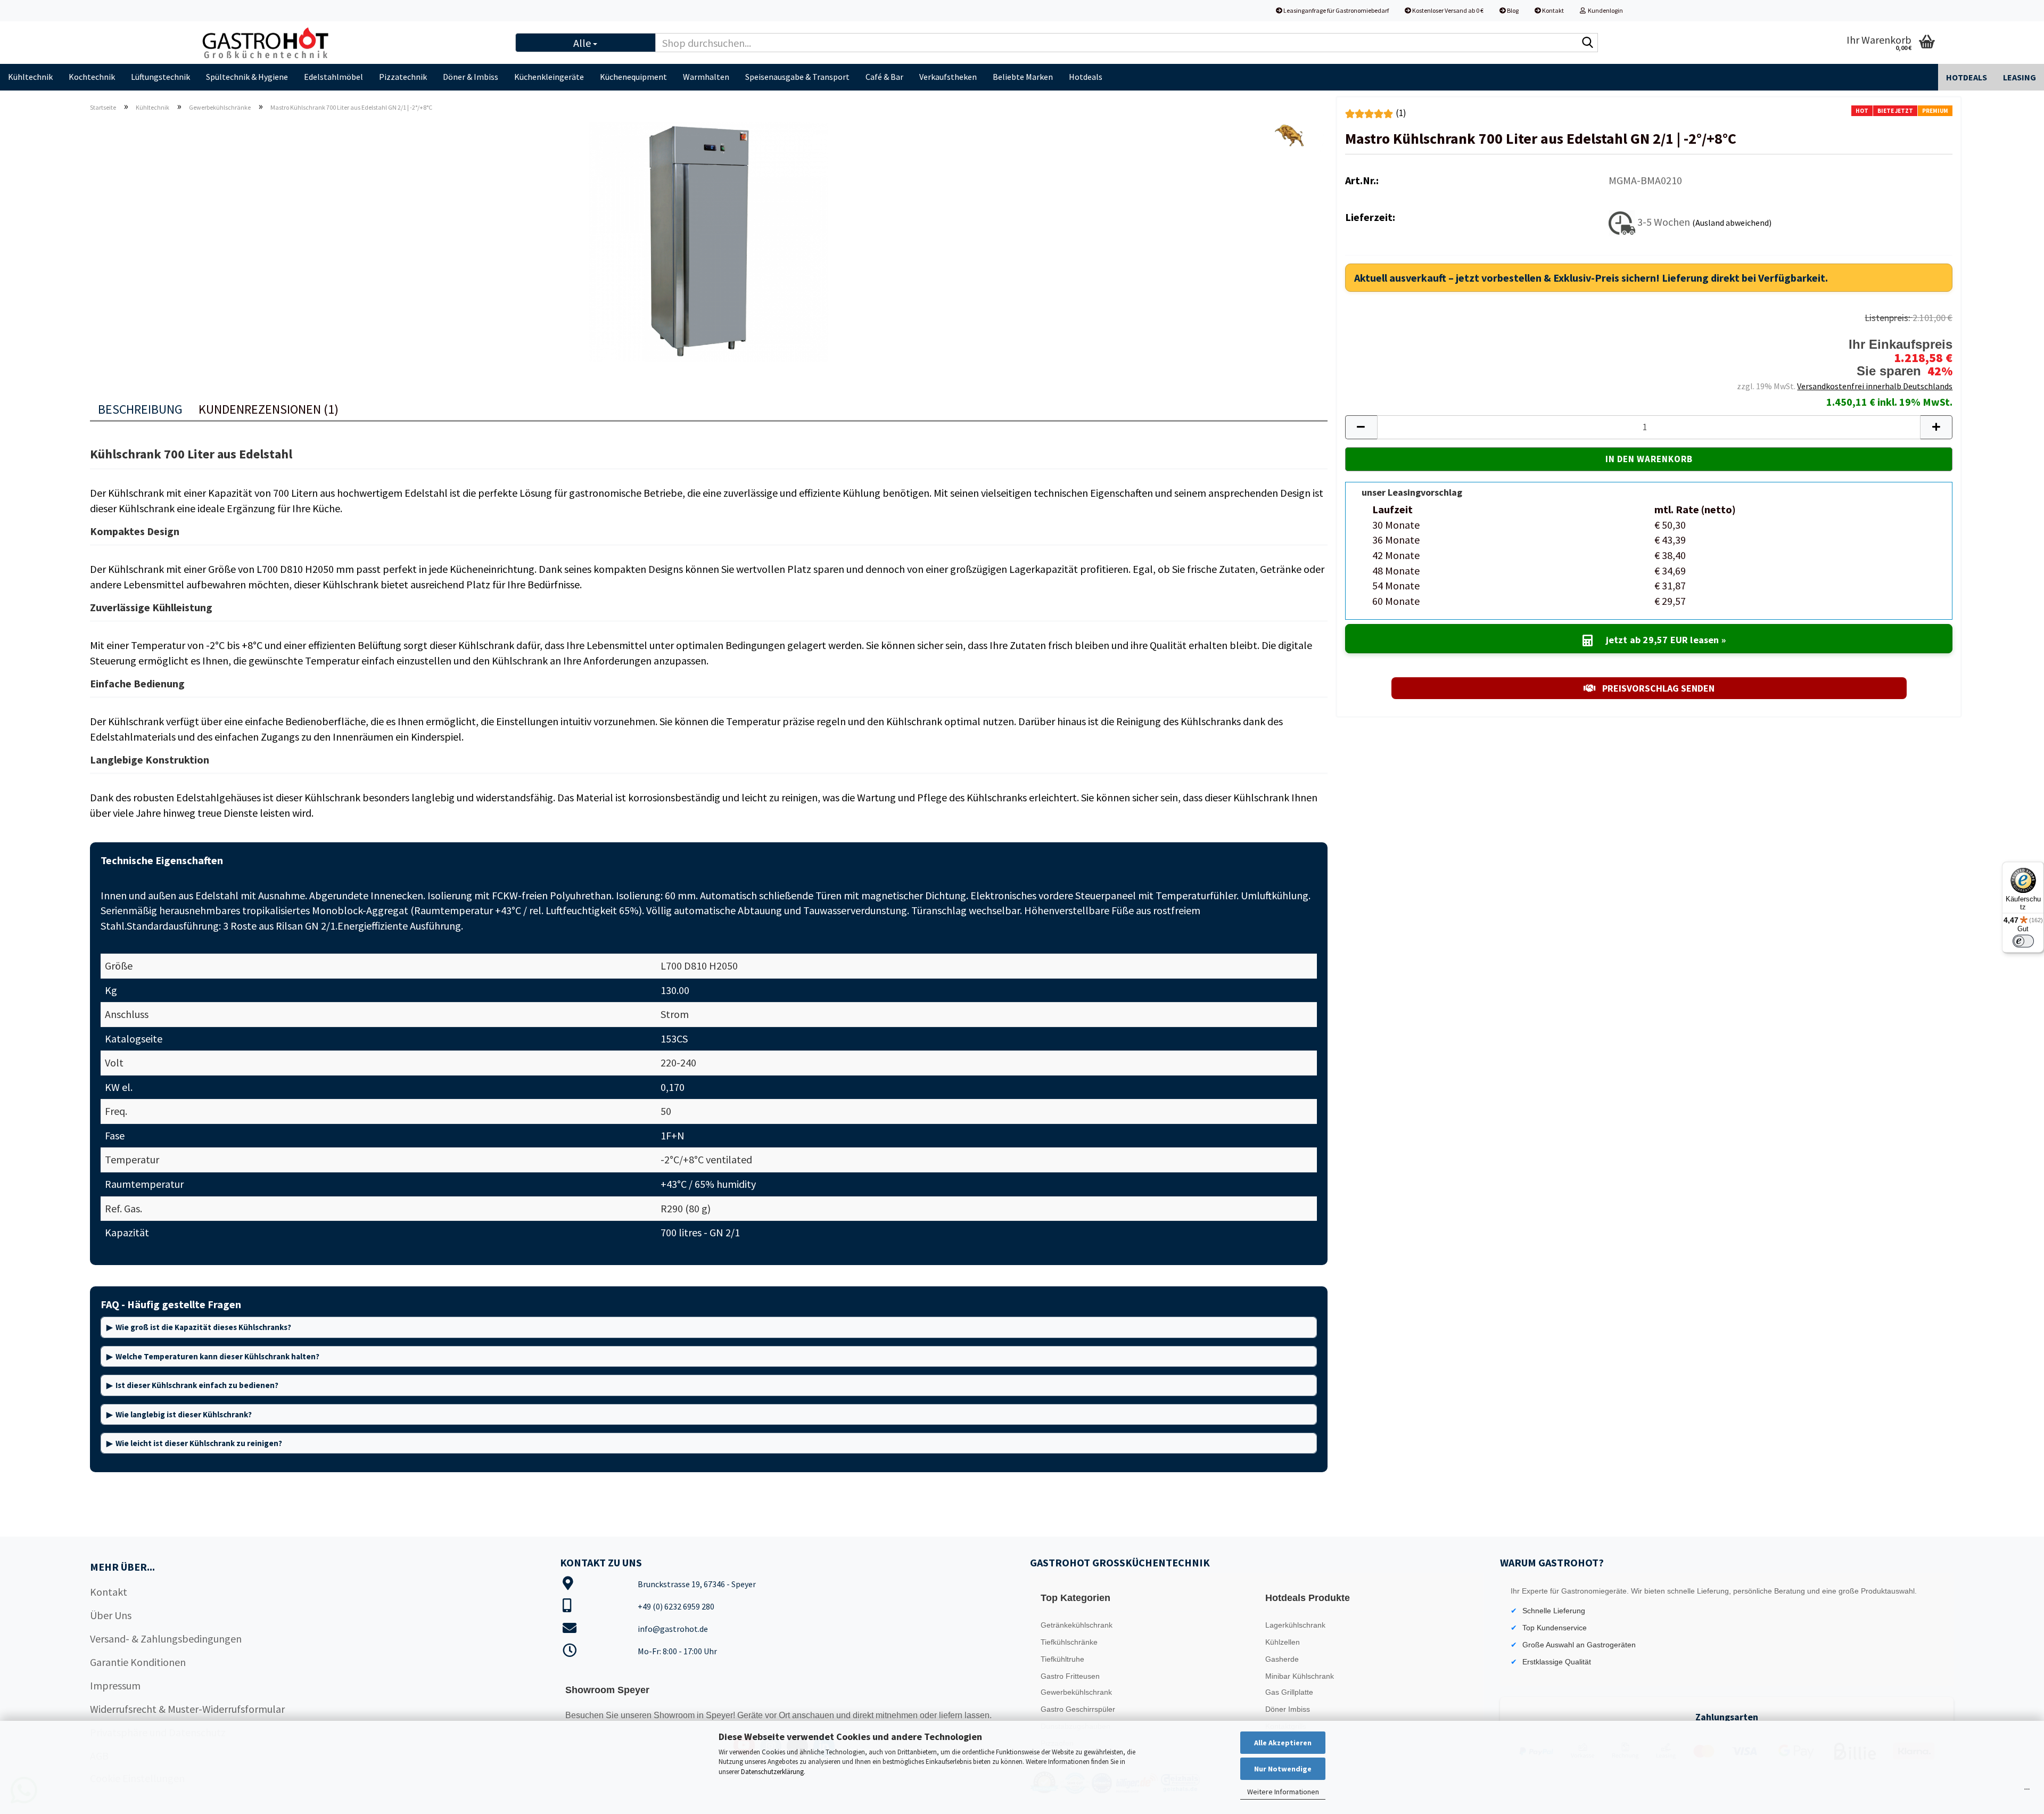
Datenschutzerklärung (772, 1772)
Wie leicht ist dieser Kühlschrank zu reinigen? (199, 1443)
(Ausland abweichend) (1732, 222)
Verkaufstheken (948, 77)
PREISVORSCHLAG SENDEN (1657, 688)
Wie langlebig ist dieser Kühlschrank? (184, 1414)
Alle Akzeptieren (1283, 1743)
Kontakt (1552, 10)
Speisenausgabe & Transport (797, 77)
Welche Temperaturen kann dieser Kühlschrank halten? (217, 1356)
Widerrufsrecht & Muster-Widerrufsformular (187, 1709)
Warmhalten (706, 77)
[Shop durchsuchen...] (1588, 43)
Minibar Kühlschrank (1300, 1676)
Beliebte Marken (1023, 77)
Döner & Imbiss (471, 77)
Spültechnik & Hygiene (247, 77)
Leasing (2020, 77)
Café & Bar (884, 77)
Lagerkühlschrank (1295, 1625)
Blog (1512, 10)
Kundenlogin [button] (1604, 10)
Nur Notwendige (1283, 1769)
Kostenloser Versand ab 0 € (1447, 10)
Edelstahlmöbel (333, 77)
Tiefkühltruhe (1062, 1659)
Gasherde (1282, 1659)
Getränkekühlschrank (1077, 1625)
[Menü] (2027, 1792)
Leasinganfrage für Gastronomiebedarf (1336, 10)
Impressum (115, 1685)
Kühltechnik (30, 77)
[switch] (2023, 941)
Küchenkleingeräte (549, 77)
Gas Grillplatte (1289, 1692)
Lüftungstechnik (160, 77)
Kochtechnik (92, 77)
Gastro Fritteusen (1070, 1676)
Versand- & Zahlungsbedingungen (166, 1639)
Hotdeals (1086, 77)
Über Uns (111, 1615)
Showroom (675, 1715)
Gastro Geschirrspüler (1078, 1709)
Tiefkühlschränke (1069, 1642)
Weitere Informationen (1283, 1792)
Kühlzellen (1283, 1642)
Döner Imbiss (1288, 1709)
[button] (1361, 427)
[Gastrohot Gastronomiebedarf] (349, 43)
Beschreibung (140, 409)
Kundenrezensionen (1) (269, 409)
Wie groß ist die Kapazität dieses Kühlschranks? (203, 1327)
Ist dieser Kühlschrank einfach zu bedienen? (197, 1385)
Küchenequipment (633, 77)
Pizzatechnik (403, 77)
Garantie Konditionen (138, 1662)
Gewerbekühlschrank (1076, 1692)
